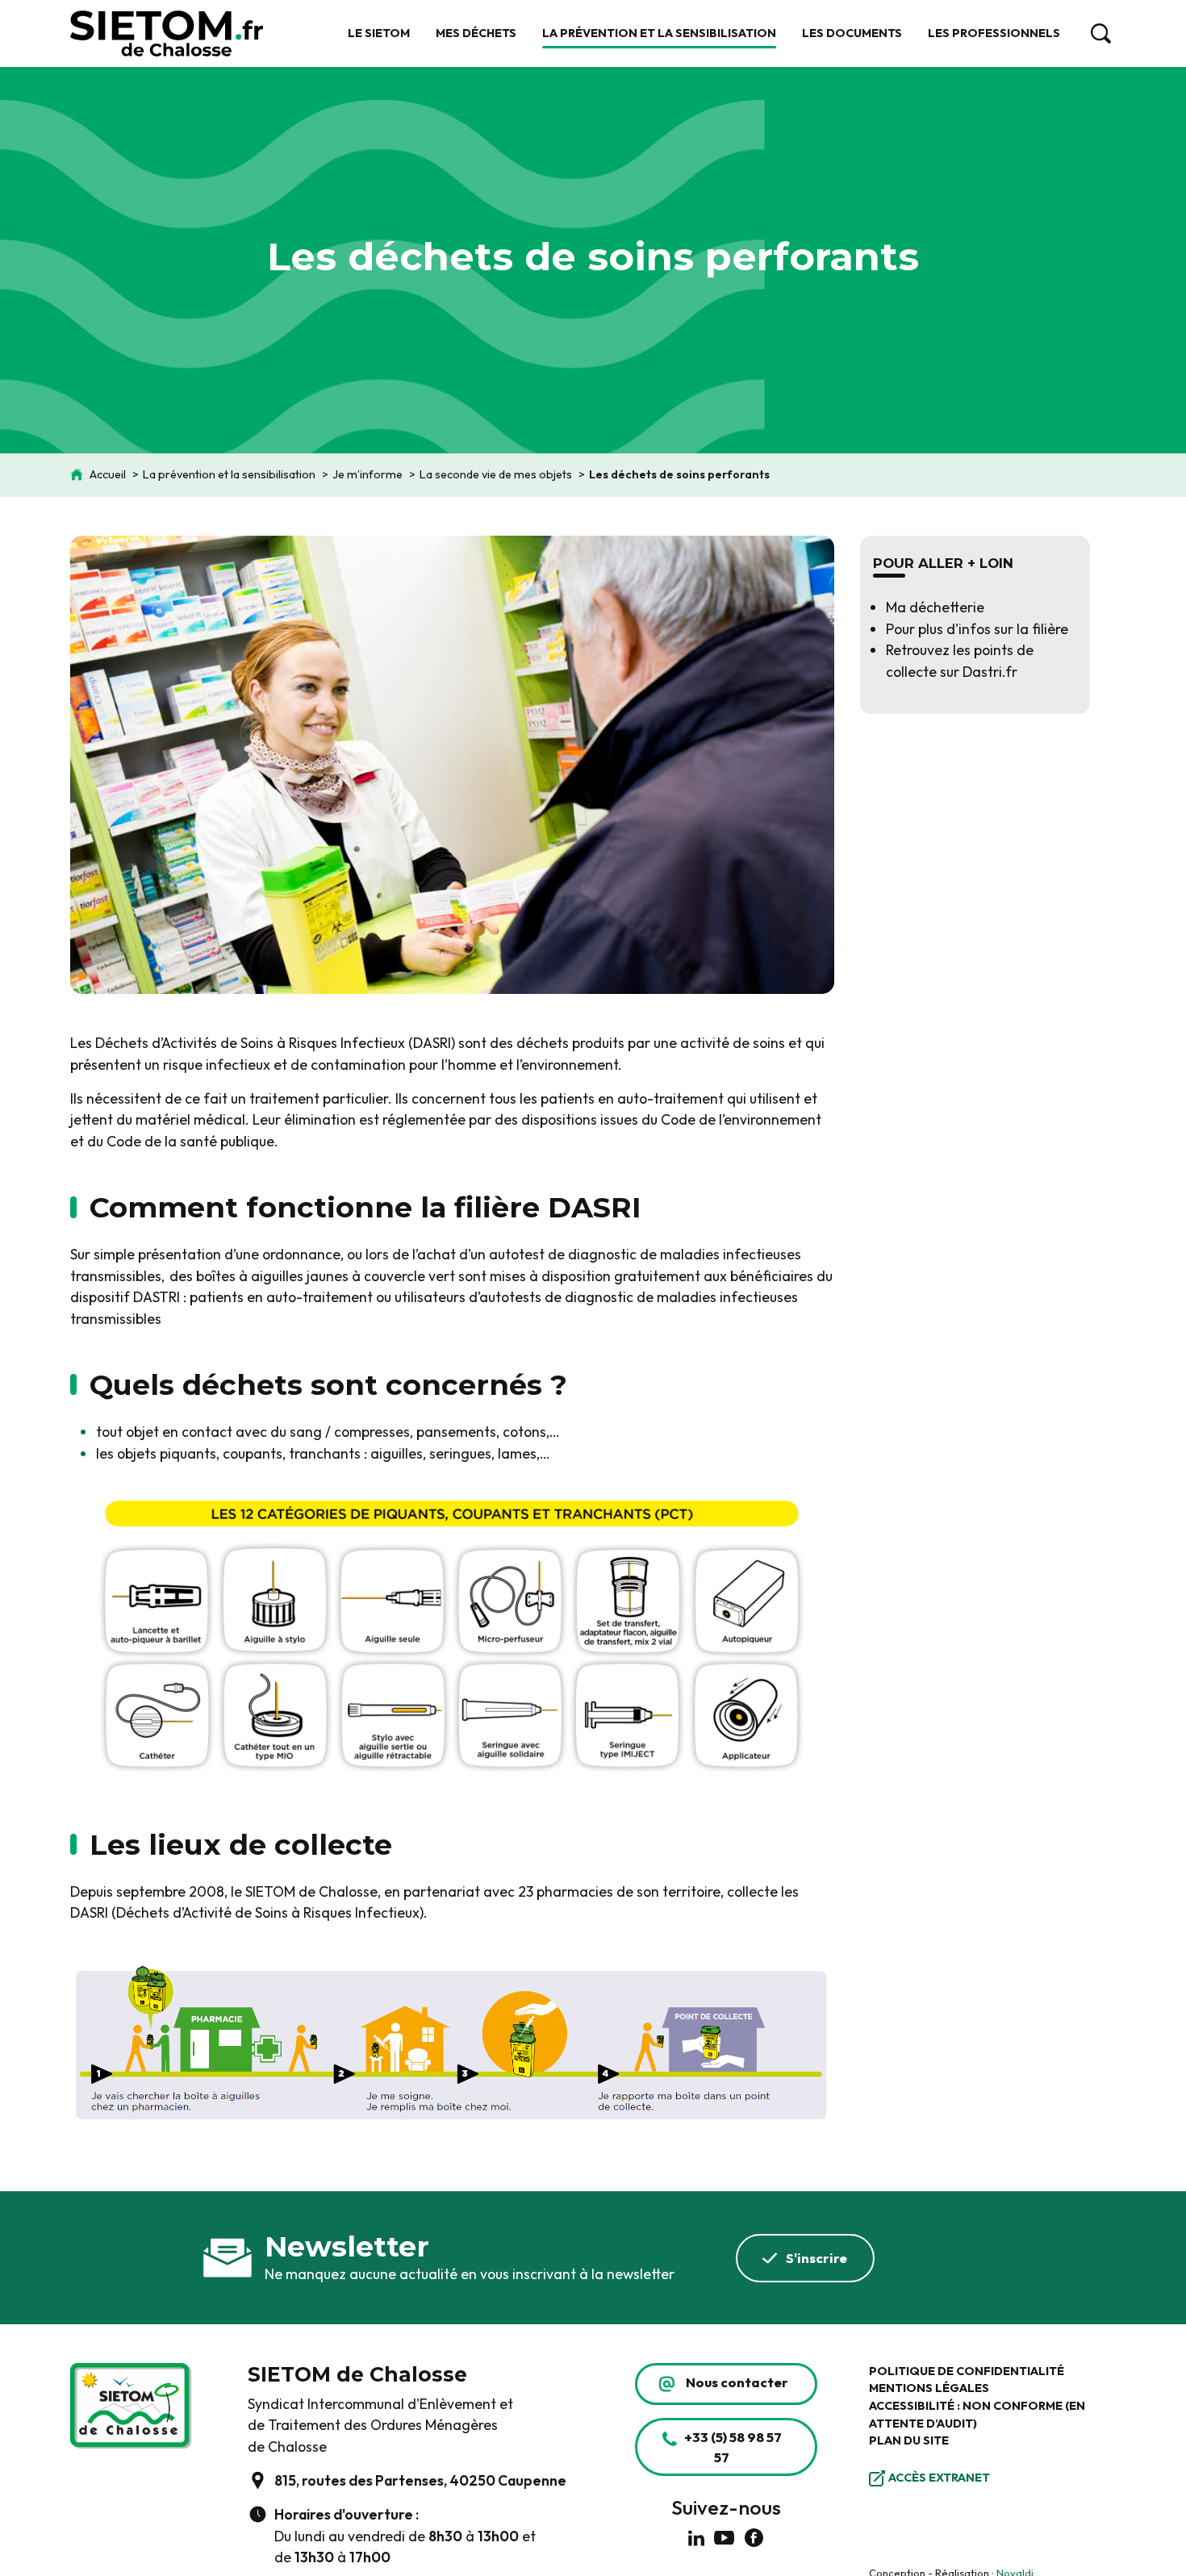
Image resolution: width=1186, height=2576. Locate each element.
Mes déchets (476, 33)
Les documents (852, 33)
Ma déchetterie (935, 607)
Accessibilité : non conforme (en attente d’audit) (977, 2415)
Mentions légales (929, 2388)
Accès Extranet (939, 2478)
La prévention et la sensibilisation (659, 33)
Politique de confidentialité (967, 2371)
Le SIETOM (379, 33)
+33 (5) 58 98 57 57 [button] (733, 2447)
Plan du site (909, 2440)
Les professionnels (994, 33)
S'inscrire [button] (816, 2258)
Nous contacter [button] (737, 2382)
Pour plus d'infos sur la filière (977, 628)
